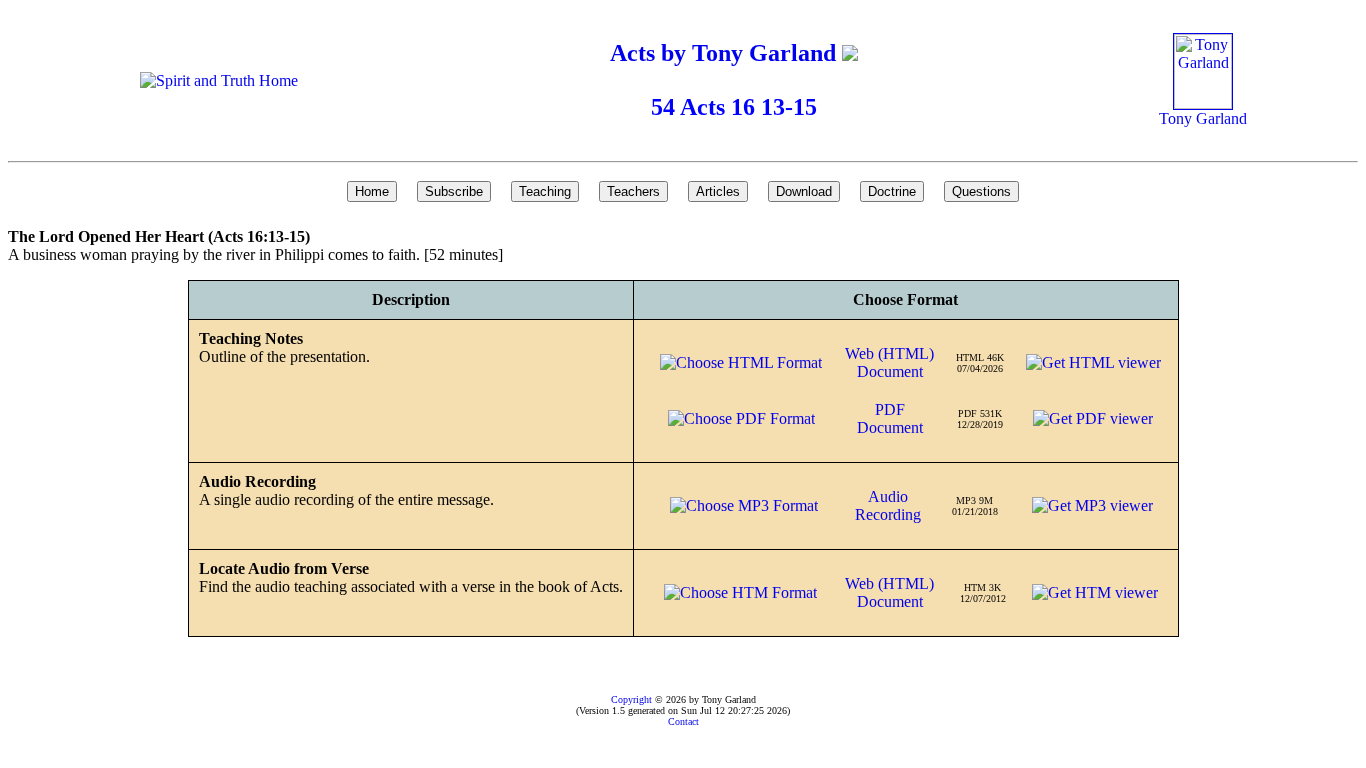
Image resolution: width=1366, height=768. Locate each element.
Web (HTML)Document (889, 362)
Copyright (631, 699)
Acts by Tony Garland (726, 53)
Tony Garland (1203, 118)
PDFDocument (890, 418)
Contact (683, 721)
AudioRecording (888, 505)
